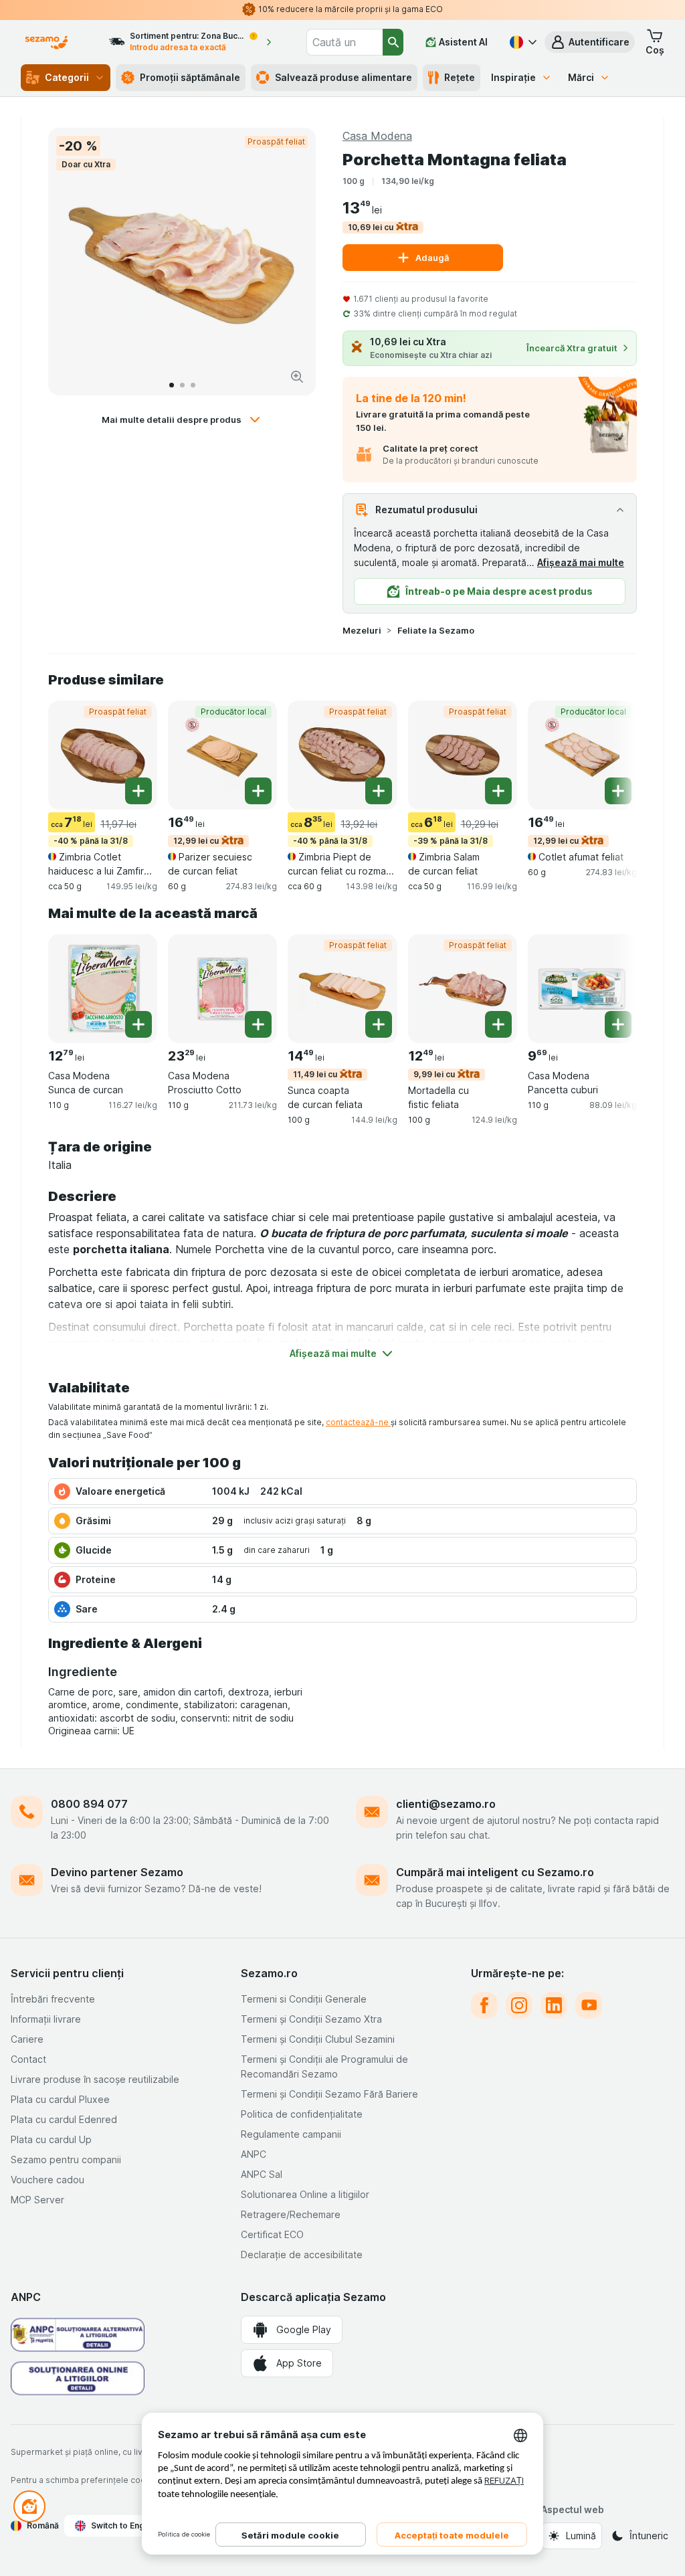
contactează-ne (358, 1422)
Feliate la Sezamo (436, 630)
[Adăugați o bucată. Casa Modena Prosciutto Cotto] (258, 1024)
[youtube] (589, 2005)
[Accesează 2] (182, 385)
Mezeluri (362, 630)
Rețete (460, 77)
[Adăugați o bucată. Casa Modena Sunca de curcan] (138, 1024)
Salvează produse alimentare (344, 77)
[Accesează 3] (193, 385)
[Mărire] (297, 377)
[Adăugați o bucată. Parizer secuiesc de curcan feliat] (258, 791)
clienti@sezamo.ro (446, 1804)
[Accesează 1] (172, 385)
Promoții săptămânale (190, 77)
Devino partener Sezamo (117, 1872)
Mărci (581, 77)
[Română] (522, 42)
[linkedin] (554, 2005)
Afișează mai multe (581, 562)
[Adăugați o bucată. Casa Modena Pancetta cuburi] (618, 1024)
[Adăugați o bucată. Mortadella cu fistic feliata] (498, 1024)
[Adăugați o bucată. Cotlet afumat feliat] (618, 791)
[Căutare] (393, 42)
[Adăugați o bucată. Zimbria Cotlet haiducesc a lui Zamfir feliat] (138, 791)
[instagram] (519, 2005)
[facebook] (484, 2005)
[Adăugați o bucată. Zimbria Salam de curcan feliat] (498, 791)
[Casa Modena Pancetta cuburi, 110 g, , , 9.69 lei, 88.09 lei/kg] (582, 989)
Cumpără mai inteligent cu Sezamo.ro (495, 1872)
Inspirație (513, 77)
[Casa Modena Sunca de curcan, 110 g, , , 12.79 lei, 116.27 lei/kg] (103, 989)
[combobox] (345, 42)
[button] (590, 42)
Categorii (67, 77)
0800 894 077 (89, 1804)
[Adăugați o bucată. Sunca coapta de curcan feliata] (379, 1024)
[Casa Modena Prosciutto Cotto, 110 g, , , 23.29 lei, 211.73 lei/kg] (222, 989)
